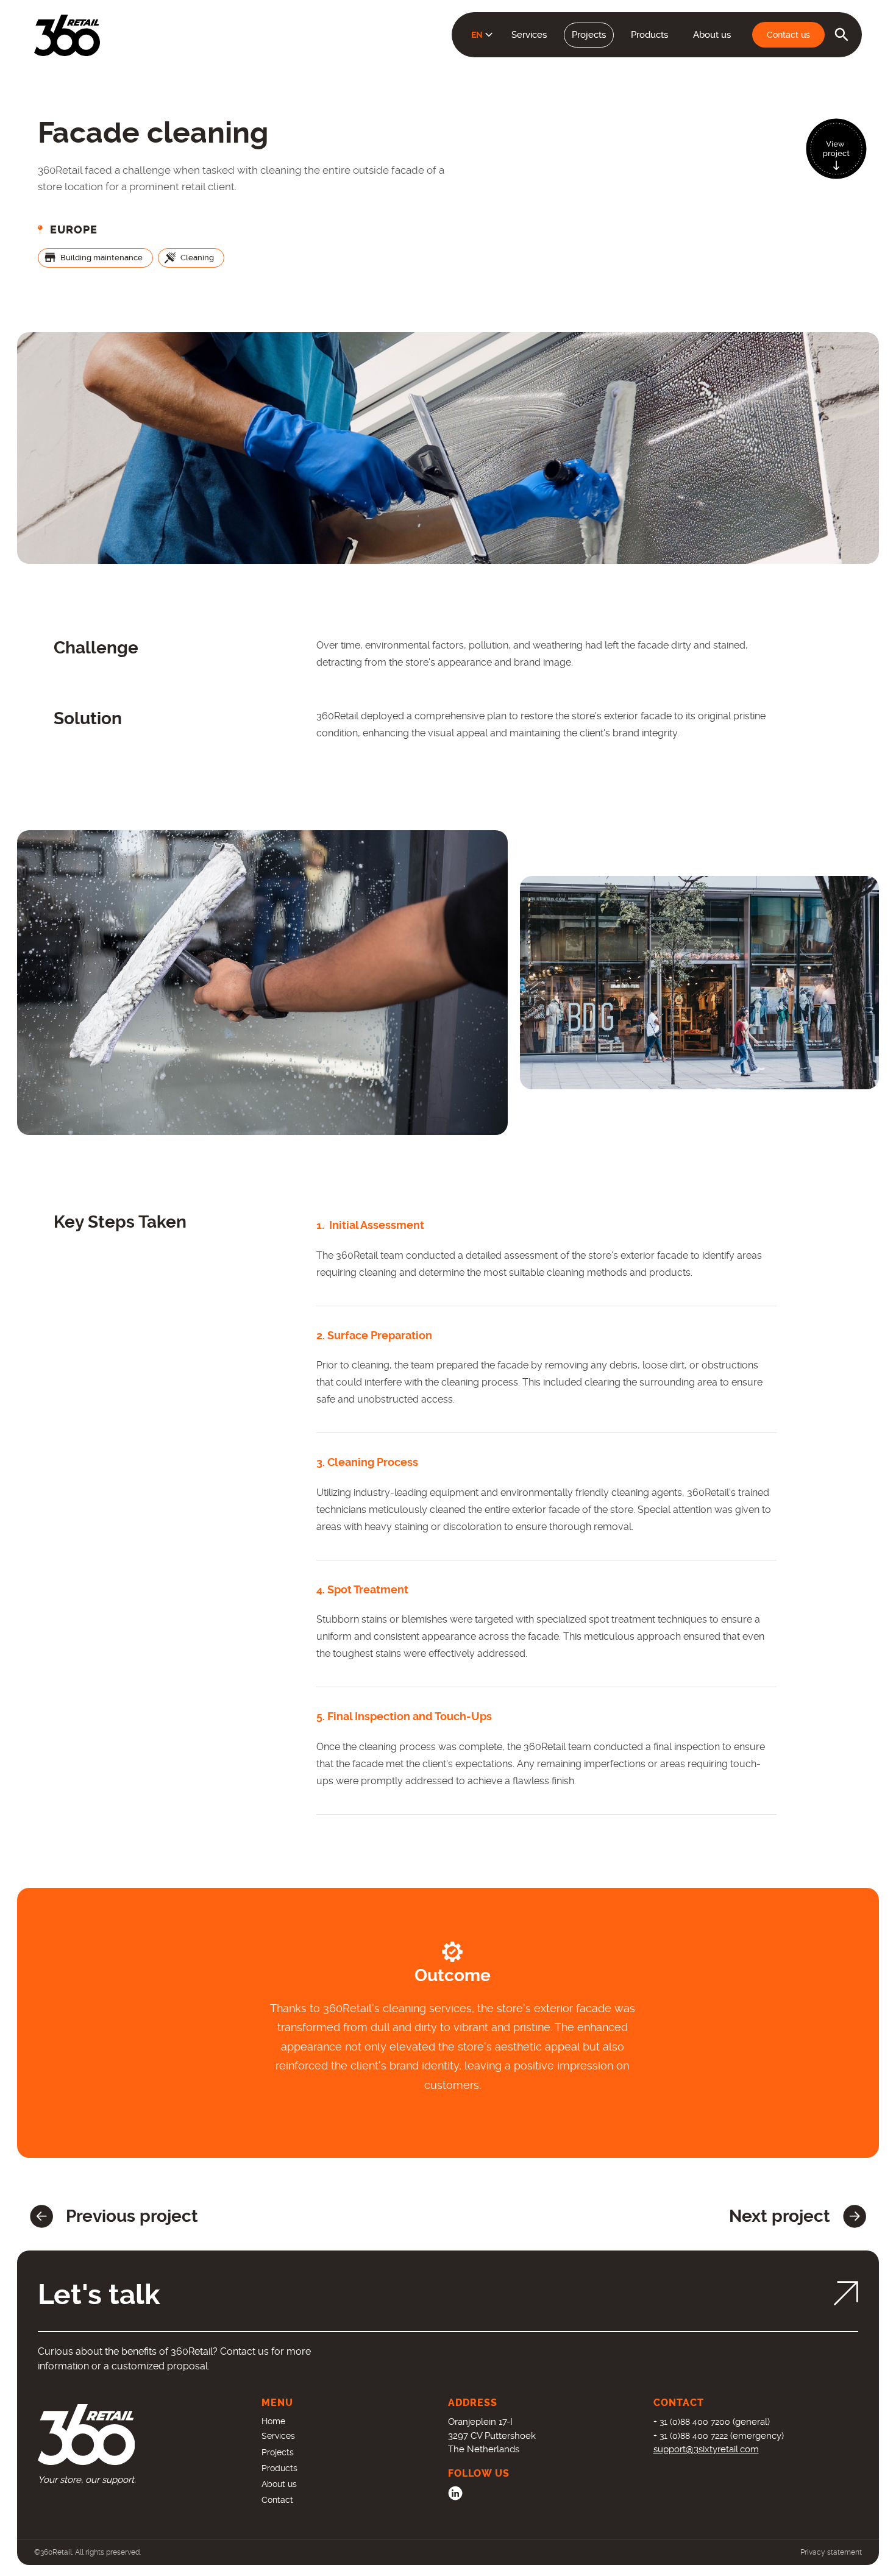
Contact (277, 2500)
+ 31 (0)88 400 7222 (691, 2436)
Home (273, 2421)
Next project (780, 2216)
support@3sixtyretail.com (706, 2449)
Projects (589, 35)
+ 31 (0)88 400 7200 (692, 2422)
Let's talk (99, 2295)
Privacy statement (831, 2552)
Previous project (132, 2216)
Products (649, 35)
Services (529, 35)
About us (712, 35)
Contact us (788, 35)
